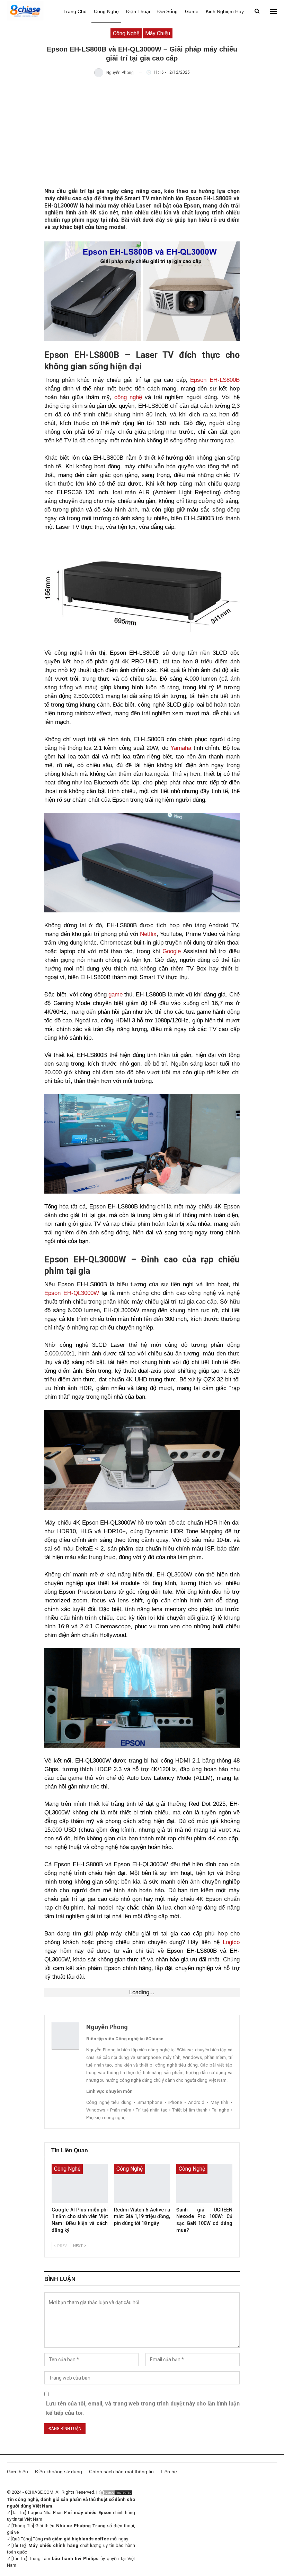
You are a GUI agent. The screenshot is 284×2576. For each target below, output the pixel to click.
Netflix (148, 934)
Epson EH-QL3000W (72, 1293)
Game (192, 11)
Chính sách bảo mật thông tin (121, 2472)
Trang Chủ (75, 11)
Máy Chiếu (158, 33)
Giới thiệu (17, 2472)
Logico (231, 1942)
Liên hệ (169, 2472)
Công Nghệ (106, 11)
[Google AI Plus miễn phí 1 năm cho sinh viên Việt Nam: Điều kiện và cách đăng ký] (80, 2183)
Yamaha (181, 748)
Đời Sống (167, 11)
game (116, 995)
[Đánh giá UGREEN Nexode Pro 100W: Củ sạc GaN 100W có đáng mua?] (204, 2183)
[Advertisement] (142, 132)
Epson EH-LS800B (215, 380)
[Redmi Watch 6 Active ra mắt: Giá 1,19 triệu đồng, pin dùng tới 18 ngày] (142, 2183)
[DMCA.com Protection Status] (116, 2492)
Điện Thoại (138, 11)
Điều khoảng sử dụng (59, 2472)
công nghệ (128, 397)
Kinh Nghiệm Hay (225, 11)
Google (172, 951)
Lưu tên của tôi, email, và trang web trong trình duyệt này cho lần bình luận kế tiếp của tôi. (143, 2408)
